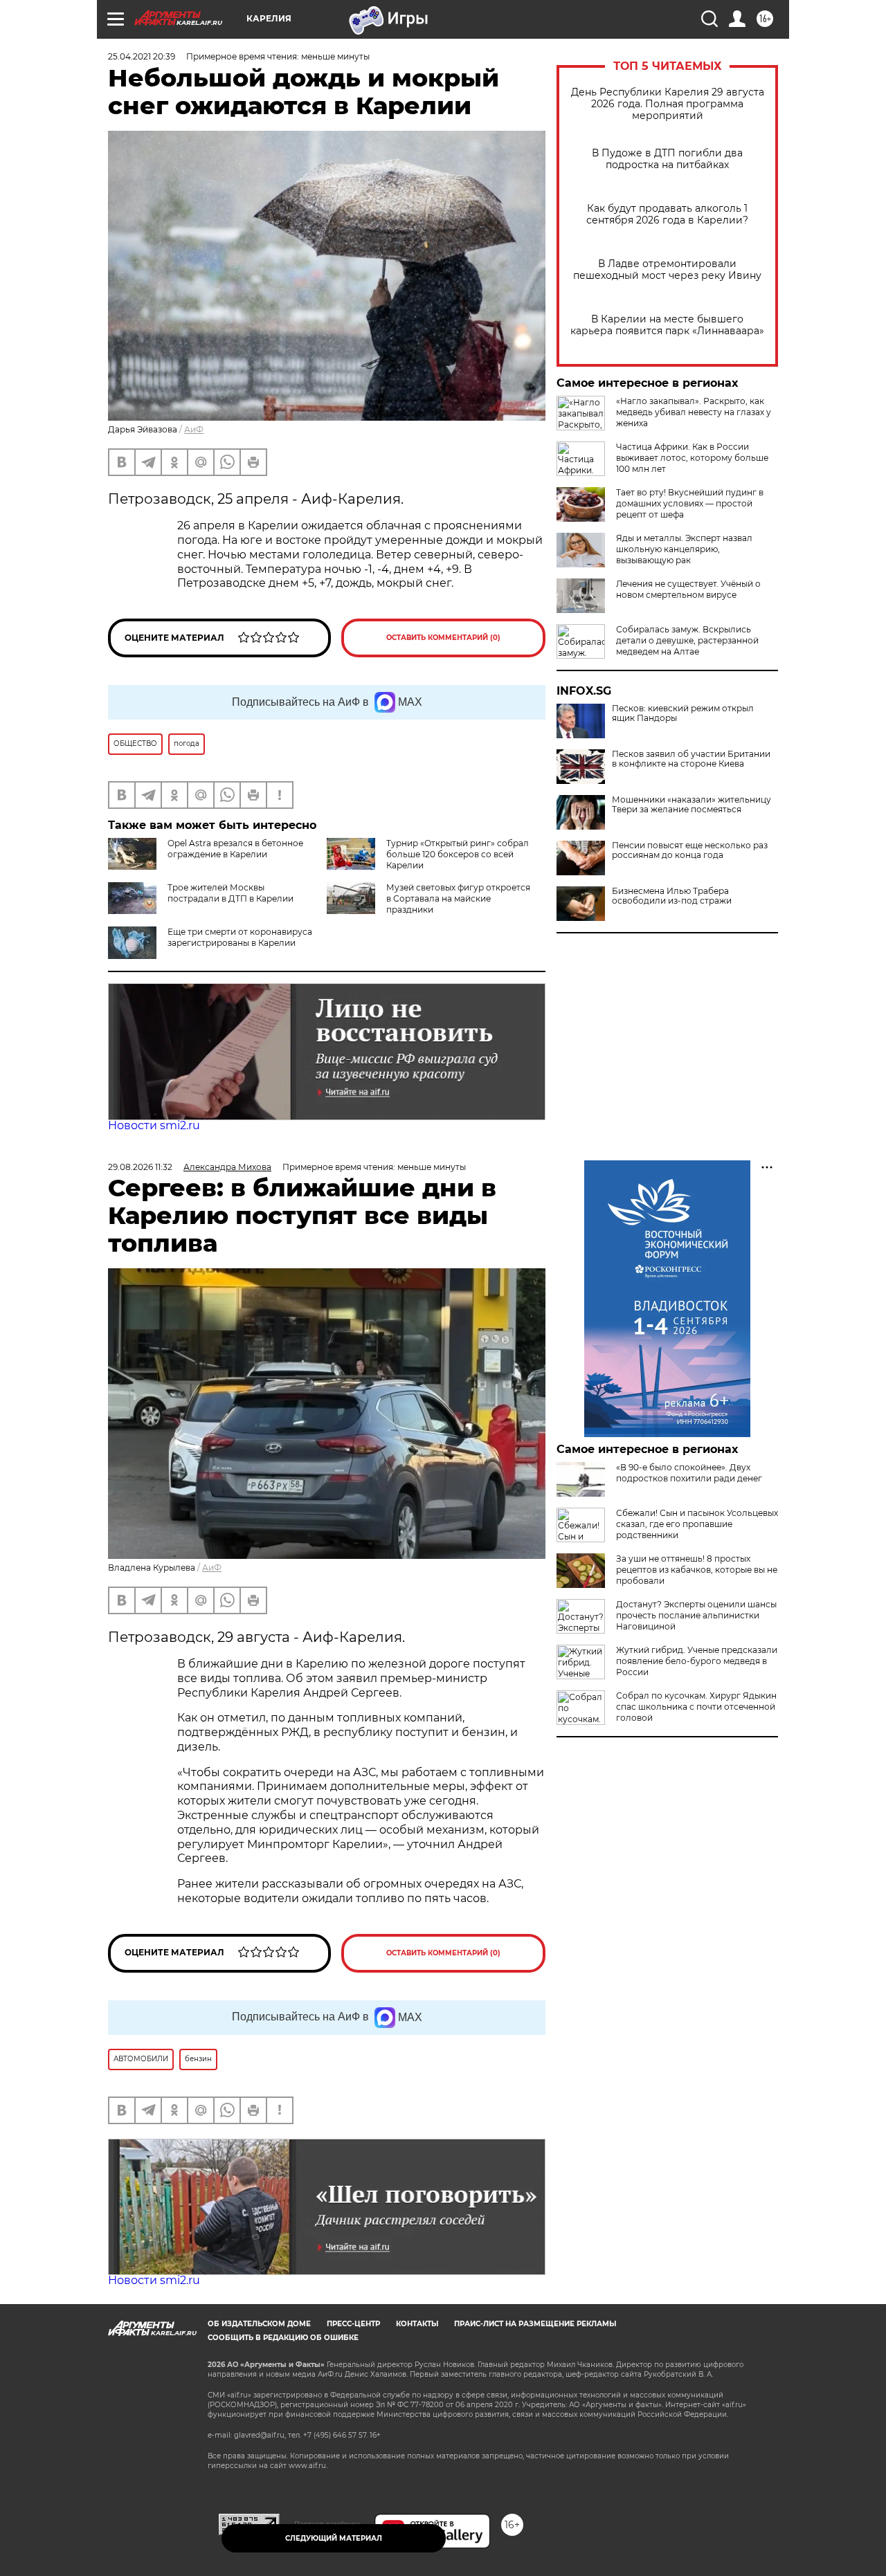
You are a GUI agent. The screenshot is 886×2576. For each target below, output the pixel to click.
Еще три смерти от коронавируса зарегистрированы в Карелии (240, 937)
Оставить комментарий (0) (443, 638)
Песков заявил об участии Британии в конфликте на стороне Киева (691, 759)
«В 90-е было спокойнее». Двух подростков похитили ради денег (689, 1473)
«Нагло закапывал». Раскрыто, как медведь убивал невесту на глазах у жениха (694, 412)
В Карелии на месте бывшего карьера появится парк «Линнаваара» (667, 325)
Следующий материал (334, 2538)
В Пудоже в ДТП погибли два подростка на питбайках (667, 159)
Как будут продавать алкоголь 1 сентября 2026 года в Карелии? (667, 214)
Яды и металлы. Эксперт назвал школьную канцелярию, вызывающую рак (684, 549)
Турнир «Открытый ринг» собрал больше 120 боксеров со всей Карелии (458, 854)
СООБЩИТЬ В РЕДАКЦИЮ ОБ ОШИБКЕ (283, 2338)
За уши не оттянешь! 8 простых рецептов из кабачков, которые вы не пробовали (697, 1570)
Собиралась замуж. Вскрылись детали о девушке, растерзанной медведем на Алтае (687, 640)
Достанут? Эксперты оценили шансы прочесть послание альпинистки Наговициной (696, 1615)
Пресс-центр (353, 2324)
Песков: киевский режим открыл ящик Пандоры (683, 713)
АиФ (194, 429)
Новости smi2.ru (154, 1125)
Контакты (417, 2324)
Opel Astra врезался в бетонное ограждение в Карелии (235, 849)
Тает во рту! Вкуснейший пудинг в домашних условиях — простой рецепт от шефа (690, 503)
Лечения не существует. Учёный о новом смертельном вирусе (688, 589)
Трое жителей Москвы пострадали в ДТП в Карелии (230, 893)
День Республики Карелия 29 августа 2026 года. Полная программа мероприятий (668, 104)
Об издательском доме (259, 2324)
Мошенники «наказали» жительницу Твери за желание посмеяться (691, 805)
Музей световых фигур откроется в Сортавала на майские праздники (458, 898)
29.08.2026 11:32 (140, 1167)
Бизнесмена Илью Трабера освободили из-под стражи (672, 896)
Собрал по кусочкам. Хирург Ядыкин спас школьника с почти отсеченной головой (696, 1707)
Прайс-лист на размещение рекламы (535, 2324)
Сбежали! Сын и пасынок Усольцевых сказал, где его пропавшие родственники (697, 1524)
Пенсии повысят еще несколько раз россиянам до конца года (690, 850)
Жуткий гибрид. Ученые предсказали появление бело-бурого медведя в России (697, 1661)
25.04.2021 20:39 (142, 56)
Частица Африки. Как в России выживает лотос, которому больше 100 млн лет (692, 458)
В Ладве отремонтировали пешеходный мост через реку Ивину (667, 270)
